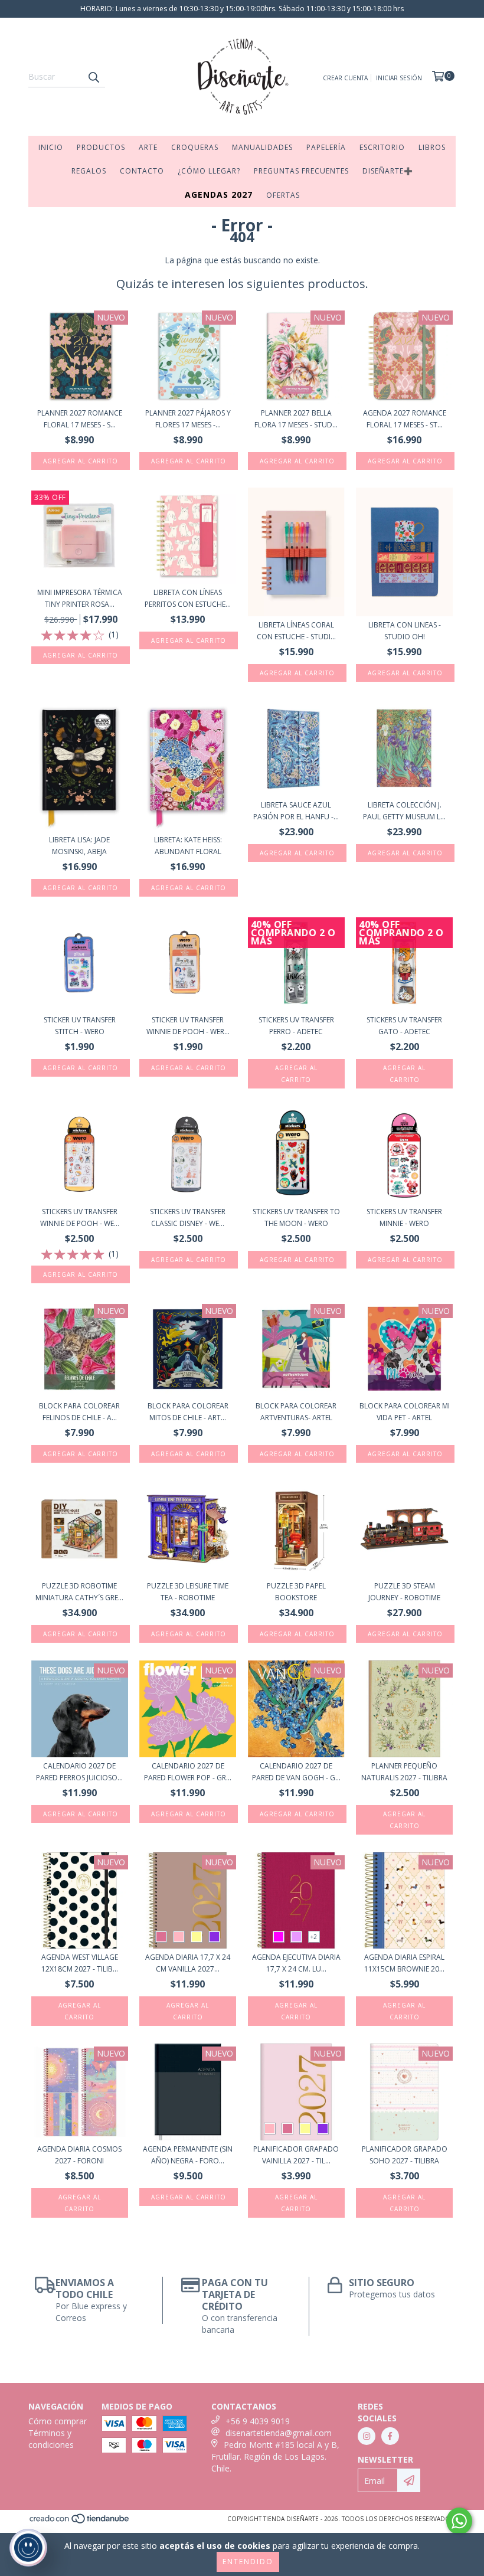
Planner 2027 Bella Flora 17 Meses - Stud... (296, 419)
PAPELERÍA (326, 147)
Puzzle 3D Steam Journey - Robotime (404, 1592)
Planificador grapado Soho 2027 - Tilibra (405, 2155)
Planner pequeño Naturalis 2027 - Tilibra (404, 1772)
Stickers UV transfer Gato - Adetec (404, 1026)
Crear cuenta (345, 78)
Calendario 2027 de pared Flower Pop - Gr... (188, 1772)
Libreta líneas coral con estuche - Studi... (296, 631)
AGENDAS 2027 (219, 194)
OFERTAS (283, 195)
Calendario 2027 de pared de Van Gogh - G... (296, 1772)
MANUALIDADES (262, 147)
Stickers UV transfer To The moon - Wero (296, 1217)
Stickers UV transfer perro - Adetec (296, 1026)
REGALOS (89, 171)
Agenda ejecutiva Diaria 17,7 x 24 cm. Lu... (296, 1963)
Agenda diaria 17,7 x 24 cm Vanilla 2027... (188, 1963)
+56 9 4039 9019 (258, 2421)
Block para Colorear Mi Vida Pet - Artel (405, 1412)
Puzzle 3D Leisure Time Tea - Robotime (188, 1592)
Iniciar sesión (399, 78)
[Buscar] (93, 77)
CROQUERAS (195, 147)
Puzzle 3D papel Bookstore (296, 1592)
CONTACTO (142, 171)
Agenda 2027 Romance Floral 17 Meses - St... (405, 419)
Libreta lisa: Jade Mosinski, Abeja (79, 846)
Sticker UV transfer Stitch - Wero (80, 1026)
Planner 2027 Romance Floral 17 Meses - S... (80, 419)
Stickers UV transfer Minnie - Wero (404, 1217)
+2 (314, 1937)
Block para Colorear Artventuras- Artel (296, 1412)
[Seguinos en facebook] (390, 2436)
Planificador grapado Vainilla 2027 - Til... (296, 2155)
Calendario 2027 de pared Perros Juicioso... (79, 1772)
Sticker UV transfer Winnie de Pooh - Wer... (188, 1026)
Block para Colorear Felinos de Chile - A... (79, 1412)
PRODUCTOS (101, 147)
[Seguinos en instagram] (367, 2436)
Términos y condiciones (51, 2439)
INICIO (51, 147)
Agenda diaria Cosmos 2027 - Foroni (79, 2155)
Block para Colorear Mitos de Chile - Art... (188, 1412)
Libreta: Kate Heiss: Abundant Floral (188, 846)
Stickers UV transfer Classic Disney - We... (188, 1217)
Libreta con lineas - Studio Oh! (405, 631)
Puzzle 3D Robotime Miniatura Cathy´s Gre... (79, 1592)
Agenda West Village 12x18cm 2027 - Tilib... (80, 1963)
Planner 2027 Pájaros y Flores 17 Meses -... (188, 419)
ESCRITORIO (382, 147)
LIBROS (432, 147)
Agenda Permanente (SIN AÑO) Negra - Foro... (188, 2155)
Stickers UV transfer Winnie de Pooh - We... (80, 1217)
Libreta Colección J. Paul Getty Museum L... (404, 811)
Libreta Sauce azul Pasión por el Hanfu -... (296, 811)
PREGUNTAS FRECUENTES (301, 171)
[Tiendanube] (80, 2522)
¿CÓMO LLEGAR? (209, 171)
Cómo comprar (58, 2421)
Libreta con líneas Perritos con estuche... (188, 598)
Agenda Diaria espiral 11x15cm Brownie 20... (404, 1963)
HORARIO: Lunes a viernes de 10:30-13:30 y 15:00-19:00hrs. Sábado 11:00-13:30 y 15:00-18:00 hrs (242, 9)
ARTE (148, 147)
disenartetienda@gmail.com (279, 2433)
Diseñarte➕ (388, 171)
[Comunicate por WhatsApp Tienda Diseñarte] (459, 2521)
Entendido (248, 2562)
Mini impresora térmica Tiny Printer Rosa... (80, 598)
